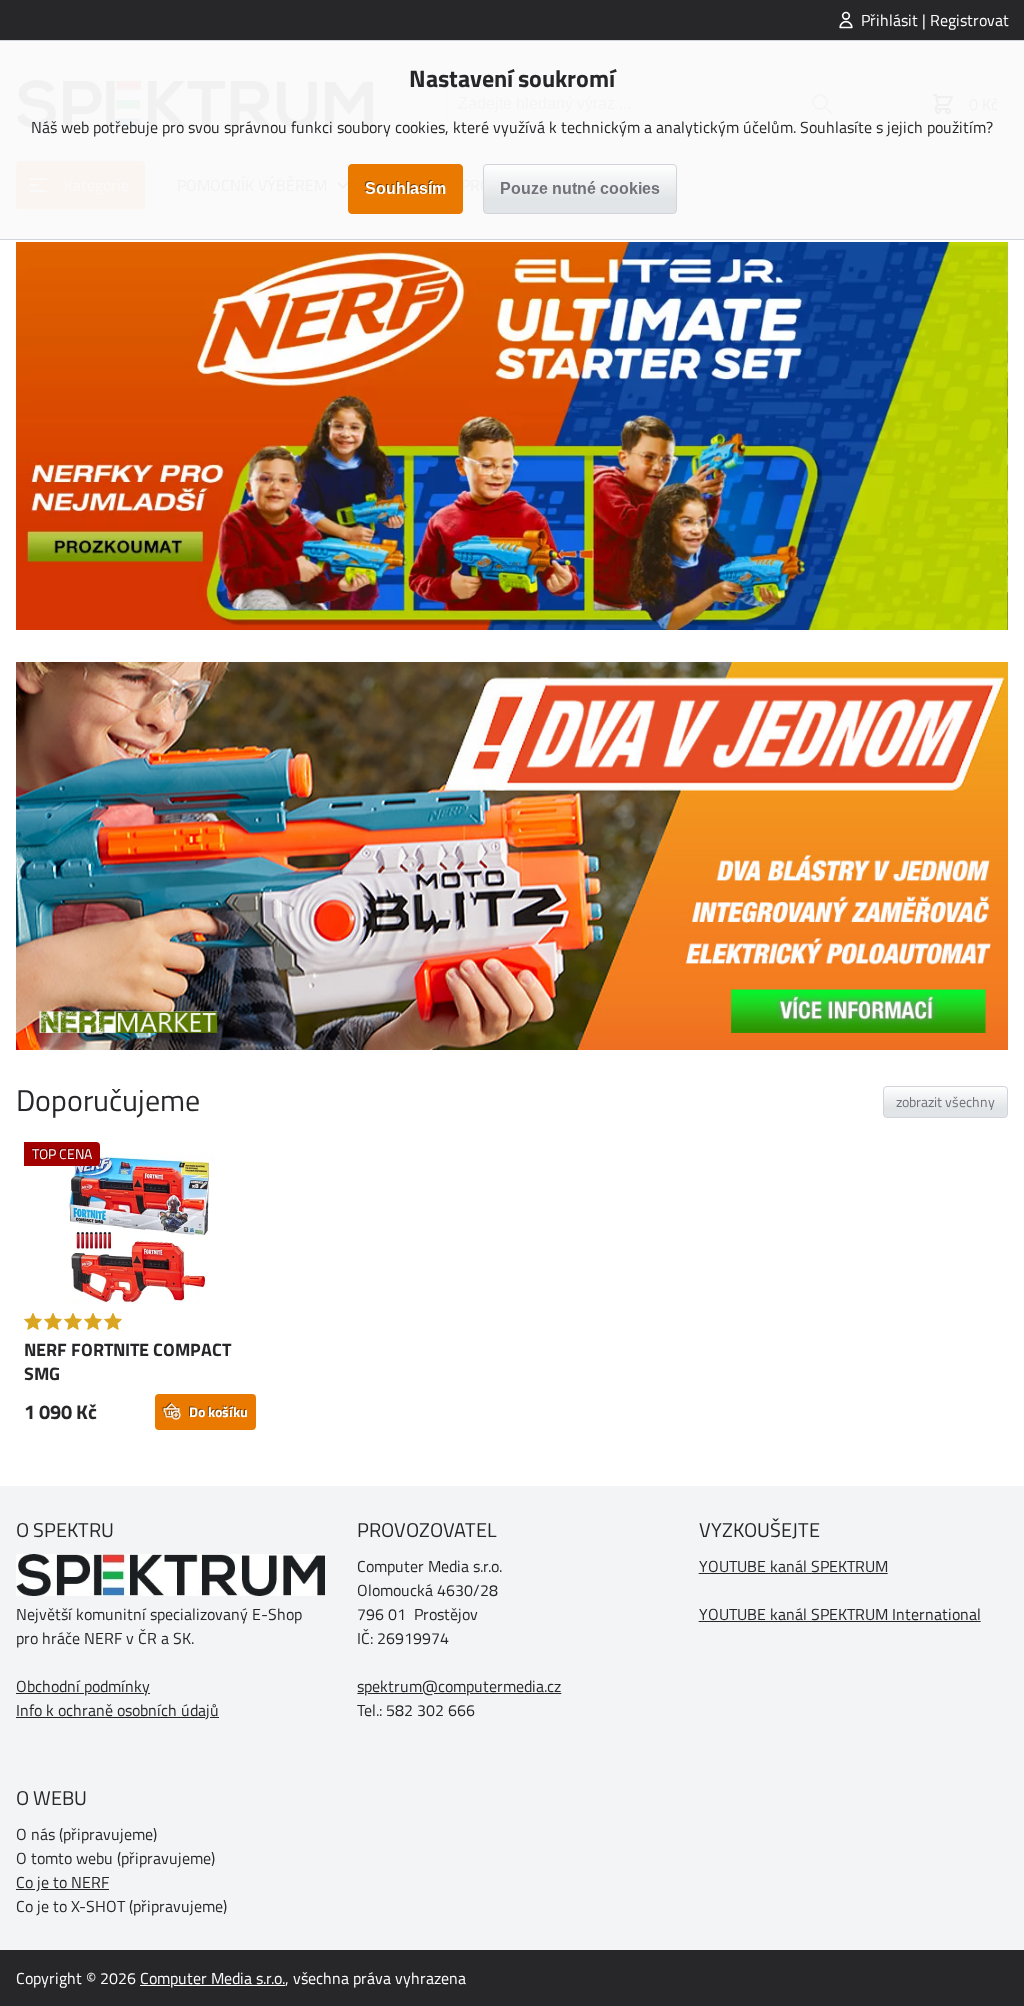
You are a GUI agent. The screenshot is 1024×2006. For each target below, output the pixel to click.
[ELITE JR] (512, 436)
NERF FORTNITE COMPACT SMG (127, 1361)
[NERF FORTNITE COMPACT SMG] (140, 1232)
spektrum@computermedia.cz (459, 1686)
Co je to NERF (62, 1882)
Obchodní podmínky (83, 1686)
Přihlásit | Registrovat (935, 20)
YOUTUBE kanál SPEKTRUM (793, 1566)
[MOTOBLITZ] (512, 856)
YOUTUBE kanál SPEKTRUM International (840, 1614)
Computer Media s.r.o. (212, 1978)
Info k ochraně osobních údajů (117, 1710)
